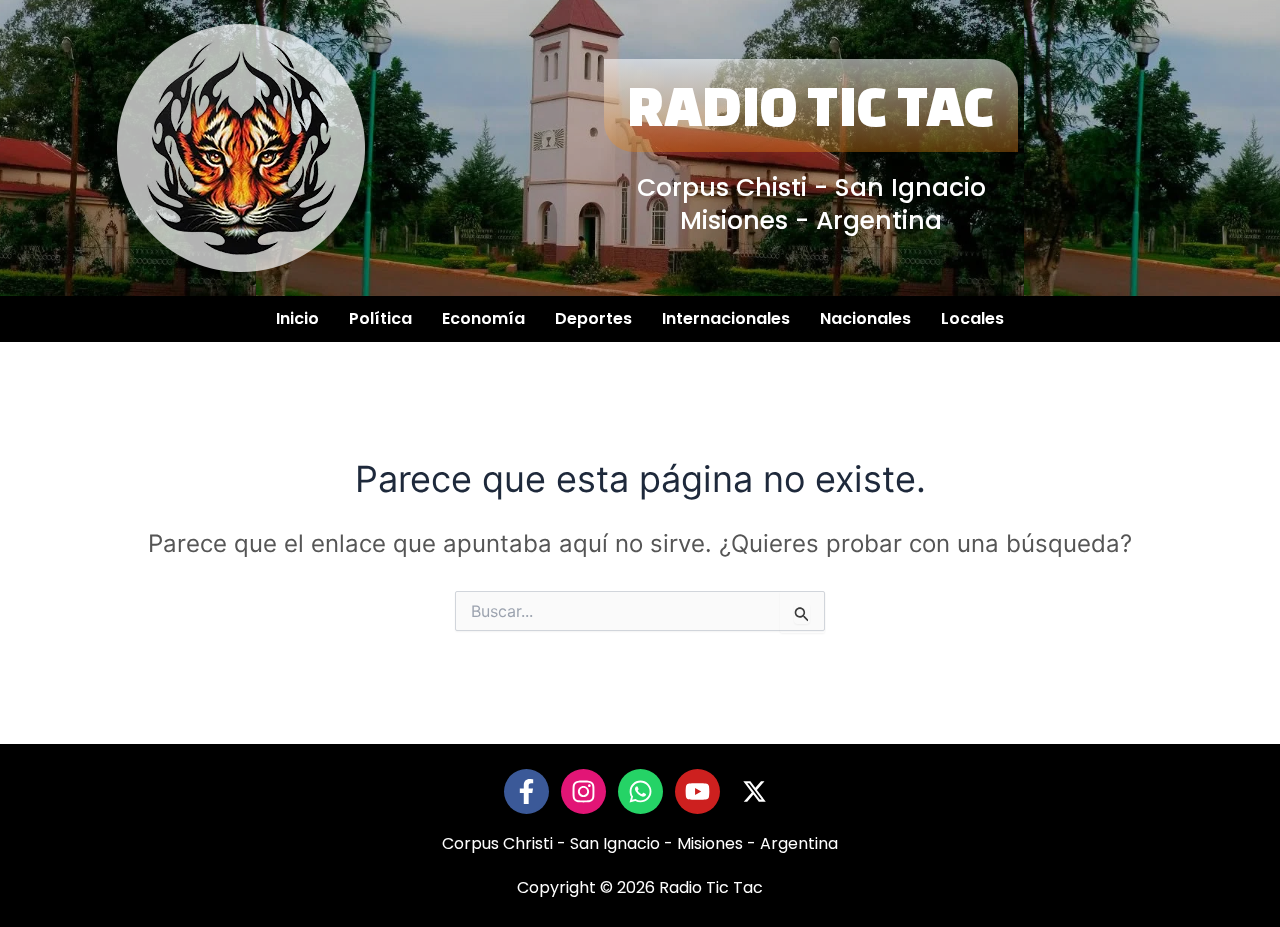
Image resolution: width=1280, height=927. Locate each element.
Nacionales (865, 318)
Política (380, 318)
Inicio (297, 318)
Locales (972, 318)
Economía (483, 318)
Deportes (593, 318)
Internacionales (726, 318)
